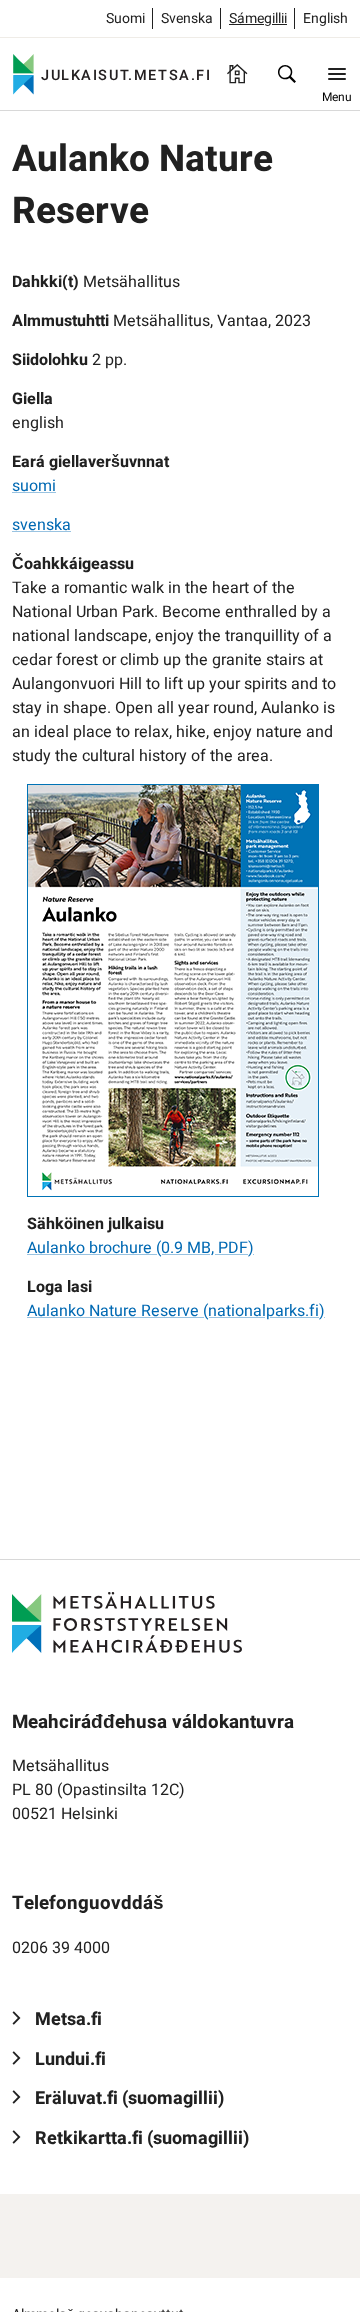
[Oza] (287, 74)
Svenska (187, 18)
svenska (41, 525)
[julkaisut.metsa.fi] (127, 1622)
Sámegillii (258, 18)
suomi (34, 486)
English (325, 18)
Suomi (125, 18)
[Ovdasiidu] (237, 74)
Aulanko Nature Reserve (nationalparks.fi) (176, 1311)
